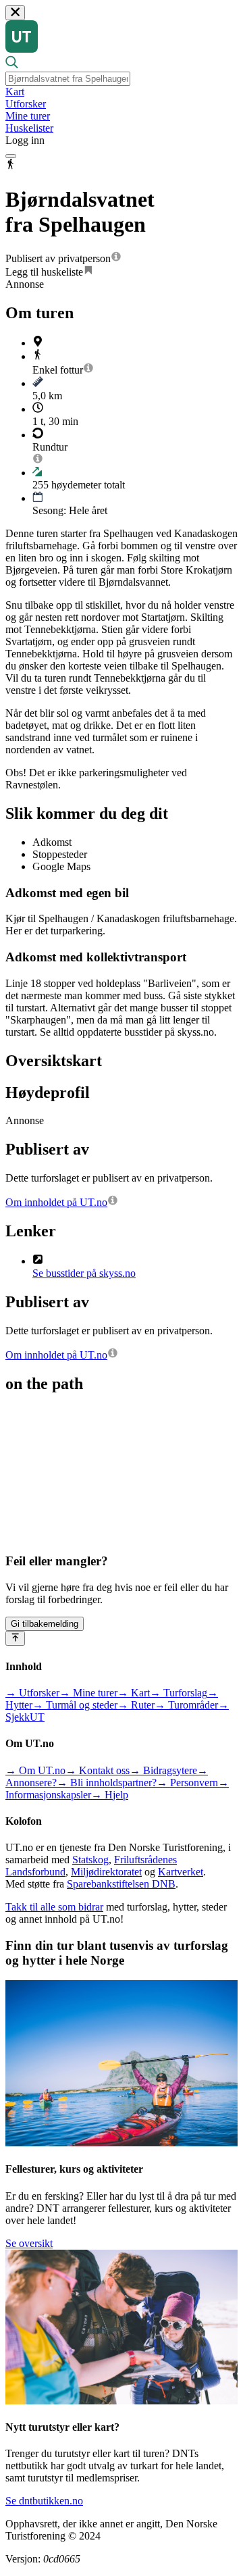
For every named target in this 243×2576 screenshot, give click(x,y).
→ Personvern (187, 1783)
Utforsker (26, 104)
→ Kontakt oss (98, 1770)
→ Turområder (186, 1705)
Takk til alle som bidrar (54, 1907)
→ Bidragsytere (163, 1770)
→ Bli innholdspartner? (107, 1783)
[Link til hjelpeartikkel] (116, 258)
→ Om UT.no (35, 1770)
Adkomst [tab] (52, 842)
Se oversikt (29, 2243)
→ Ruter (136, 1705)
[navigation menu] (11, 156)
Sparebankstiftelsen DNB (121, 1884)
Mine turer (28, 116)
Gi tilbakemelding (45, 1624)
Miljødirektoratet (106, 1872)
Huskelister (29, 128)
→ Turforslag (179, 1693)
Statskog (90, 1860)
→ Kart (134, 1693)
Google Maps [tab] (61, 866)
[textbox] (68, 79)
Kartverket (181, 1872)
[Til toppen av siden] (15, 1638)
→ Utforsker (32, 1693)
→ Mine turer (88, 1693)
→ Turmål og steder (75, 1705)
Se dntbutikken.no (44, 2501)
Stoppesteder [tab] (60, 854)
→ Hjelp (110, 1795)
